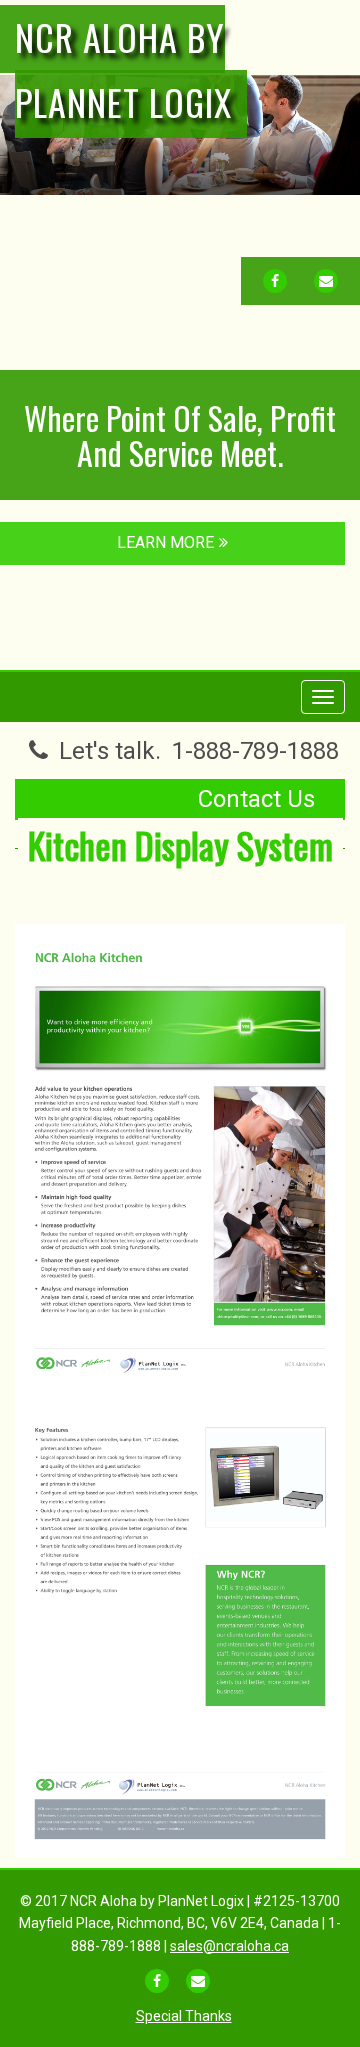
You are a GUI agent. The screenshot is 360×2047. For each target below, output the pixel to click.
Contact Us (256, 799)
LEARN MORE (165, 542)
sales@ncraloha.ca (229, 1946)
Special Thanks (184, 2016)
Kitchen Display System (180, 844)
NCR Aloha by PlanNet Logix (123, 69)
